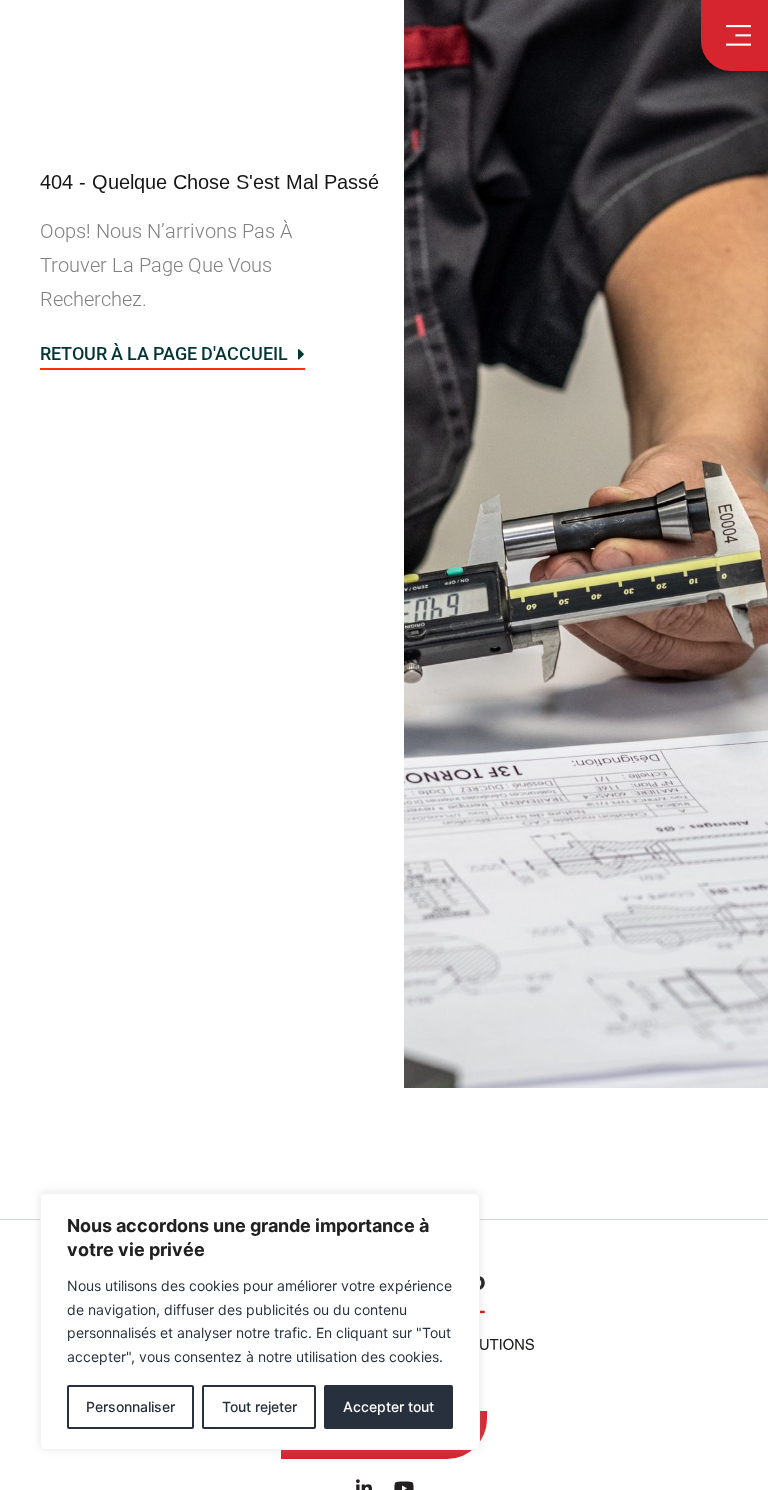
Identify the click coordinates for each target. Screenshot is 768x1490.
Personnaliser (130, 1406)
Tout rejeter (259, 1406)
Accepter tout (388, 1406)
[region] (260, 1321)
